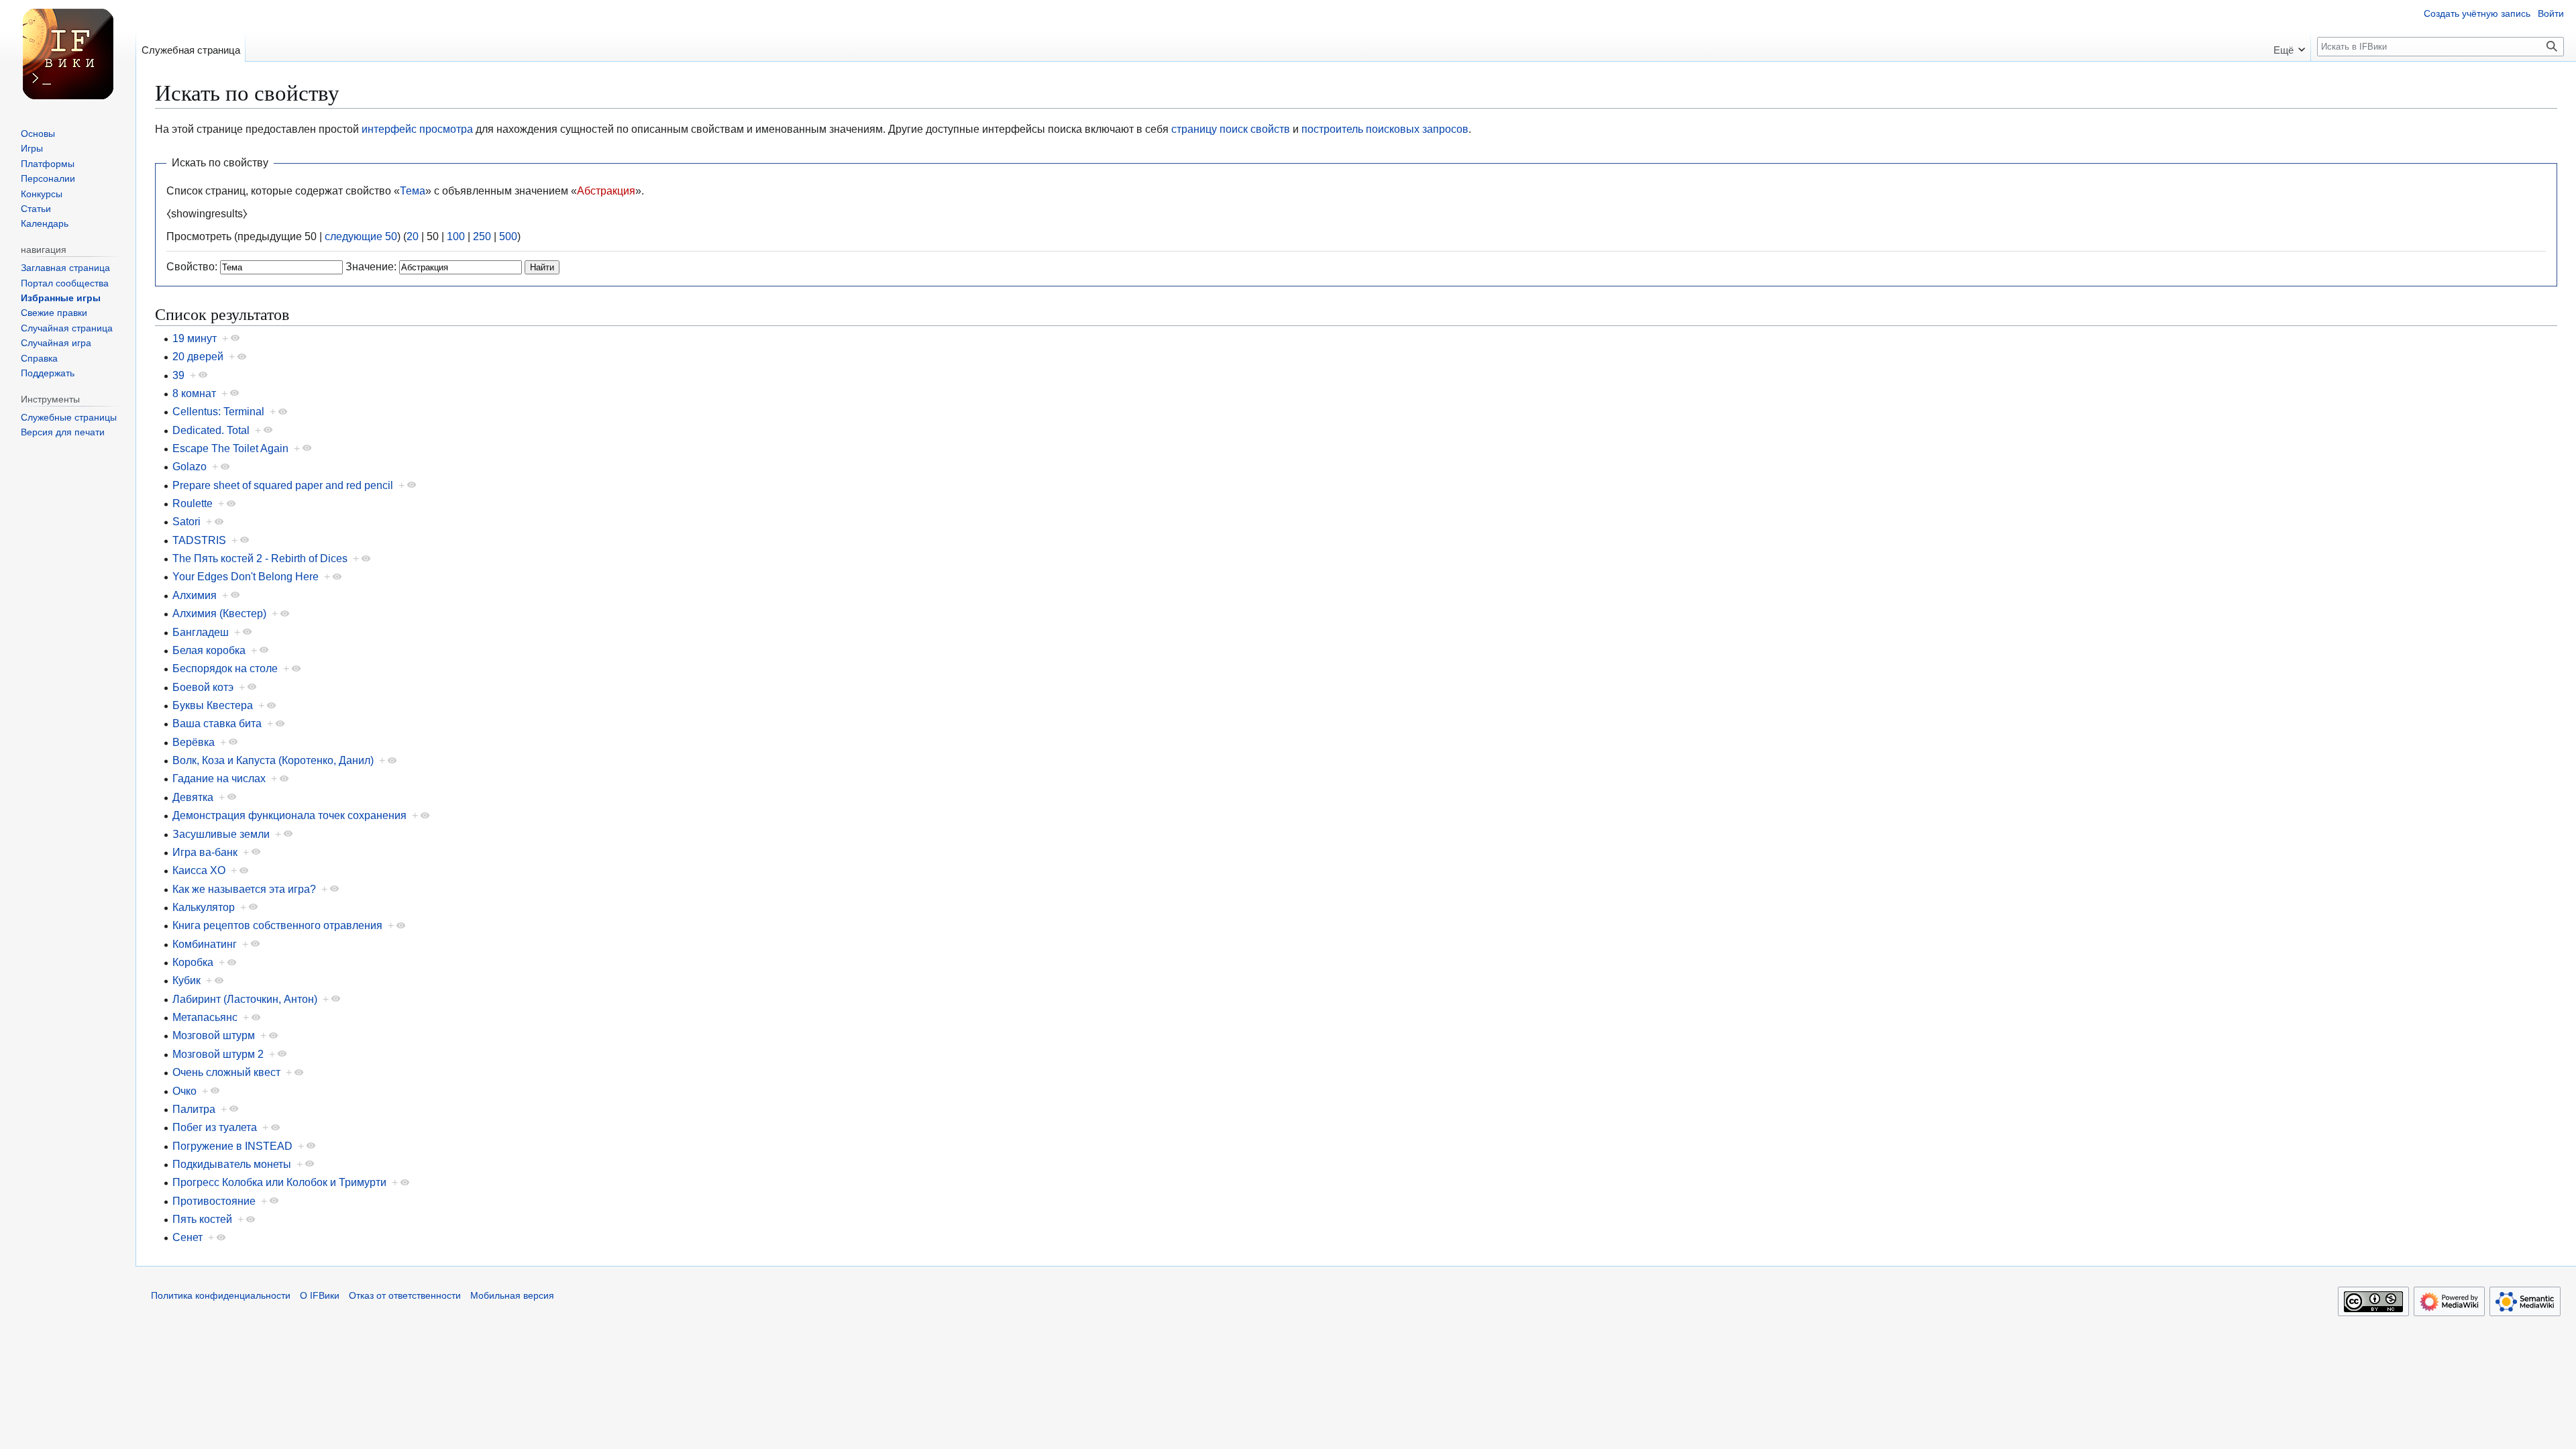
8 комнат (194, 393)
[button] (2289, 46)
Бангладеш (201, 632)
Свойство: (192, 266)
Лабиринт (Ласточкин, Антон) (245, 999)
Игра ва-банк (205, 852)
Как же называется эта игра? (244, 889)
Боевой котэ (203, 687)
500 (508, 236)
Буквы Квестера (213, 705)
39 (178, 375)
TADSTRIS (199, 540)
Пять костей (202, 1219)
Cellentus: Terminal (218, 411)
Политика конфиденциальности (221, 1296)
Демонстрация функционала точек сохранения (289, 815)
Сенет (187, 1237)
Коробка (193, 962)
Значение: (371, 266)
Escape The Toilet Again (230, 448)
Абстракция (606, 191)
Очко (184, 1091)
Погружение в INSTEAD (232, 1146)
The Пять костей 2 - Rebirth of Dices (260, 558)
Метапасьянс (205, 1017)
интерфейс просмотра (417, 129)
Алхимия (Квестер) (219, 613)
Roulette (193, 503)
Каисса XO (199, 870)
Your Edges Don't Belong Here (246, 576)
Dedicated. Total (211, 430)
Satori (186, 521)
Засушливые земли (221, 834)
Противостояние (214, 1201)
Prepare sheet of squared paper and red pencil (283, 485)
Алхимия (195, 595)
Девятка (193, 797)
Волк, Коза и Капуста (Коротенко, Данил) (273, 760)
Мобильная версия (512, 1296)
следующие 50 (361, 236)
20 (413, 236)
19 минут (195, 338)
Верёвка (194, 742)
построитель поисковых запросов (1385, 129)
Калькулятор (204, 907)
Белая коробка (209, 650)
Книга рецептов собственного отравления (277, 925)
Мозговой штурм (214, 1035)
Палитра (194, 1109)
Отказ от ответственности (405, 1296)
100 (456, 236)
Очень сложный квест (226, 1072)
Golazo (190, 466)
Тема (413, 191)
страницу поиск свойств (1231, 129)
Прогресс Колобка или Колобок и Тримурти (279, 1182)
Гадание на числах (219, 778)
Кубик (186, 980)
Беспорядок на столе (225, 668)
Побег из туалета (215, 1127)
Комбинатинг (205, 944)
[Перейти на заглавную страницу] (68, 54)
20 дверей (198, 356)
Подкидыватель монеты (232, 1164)
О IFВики (320, 1296)
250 (482, 236)
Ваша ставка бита (217, 723)
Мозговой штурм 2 (218, 1054)
